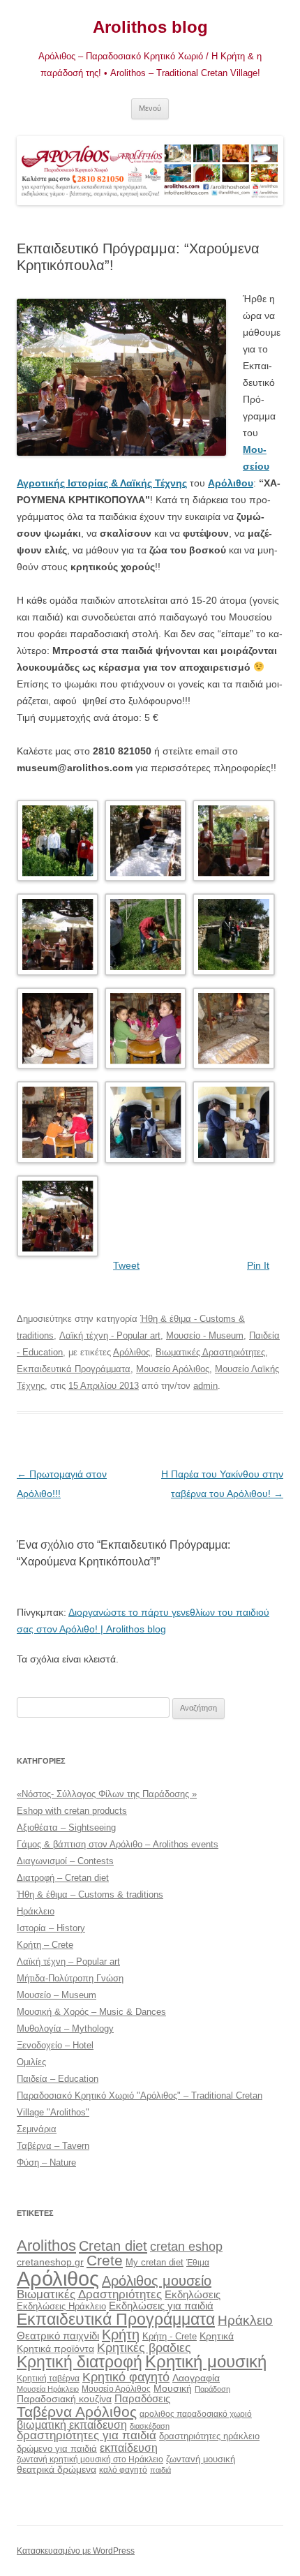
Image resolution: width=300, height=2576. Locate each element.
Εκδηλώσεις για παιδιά (161, 2306)
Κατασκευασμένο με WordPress (76, 2551)
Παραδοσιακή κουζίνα (64, 2399)
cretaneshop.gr (50, 2262)
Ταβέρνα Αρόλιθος (77, 2412)
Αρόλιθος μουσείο (157, 2281)
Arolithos (46, 2246)
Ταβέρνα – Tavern (53, 2146)
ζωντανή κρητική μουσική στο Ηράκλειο (90, 2459)
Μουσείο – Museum (57, 1995)
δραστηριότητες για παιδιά (87, 2435)
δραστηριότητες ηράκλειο (209, 2436)
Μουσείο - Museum (205, 1335)
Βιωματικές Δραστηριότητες (210, 1352)
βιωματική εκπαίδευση (72, 2425)
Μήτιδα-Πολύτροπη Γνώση (70, 1978)
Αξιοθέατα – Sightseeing (66, 1827)
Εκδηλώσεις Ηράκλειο (61, 2306)
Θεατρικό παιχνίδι (58, 2336)
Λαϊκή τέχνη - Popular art (110, 1335)
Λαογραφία (196, 2378)
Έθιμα (198, 2262)
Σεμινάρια (37, 2129)
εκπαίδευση (129, 2448)
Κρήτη (121, 2335)
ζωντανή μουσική (201, 2459)
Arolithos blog (150, 27)
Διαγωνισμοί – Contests (65, 1861)
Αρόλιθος (132, 1352)
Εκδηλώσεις (193, 2294)
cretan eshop (186, 2246)
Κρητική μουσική (206, 2362)
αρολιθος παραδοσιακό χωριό (196, 2414)
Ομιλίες (31, 2062)
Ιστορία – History (51, 1928)
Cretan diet (113, 2246)
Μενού (150, 108)
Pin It (258, 1265)
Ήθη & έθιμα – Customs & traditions (90, 1894)
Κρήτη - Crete (170, 2336)
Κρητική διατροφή (80, 2362)
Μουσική (173, 2388)
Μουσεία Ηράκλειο (48, 2389)
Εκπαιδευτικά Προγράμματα (74, 1369)
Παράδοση (212, 2389)
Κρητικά (217, 2336)
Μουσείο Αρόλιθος (173, 1369)
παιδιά (160, 2470)
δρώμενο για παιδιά (57, 2449)
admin (205, 1386)
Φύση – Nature (46, 2162)
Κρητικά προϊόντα (55, 2348)
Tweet (126, 1265)
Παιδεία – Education (58, 2079)
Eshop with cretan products (72, 1811)
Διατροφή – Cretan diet (63, 1878)
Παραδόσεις (142, 2398)
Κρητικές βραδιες (144, 2348)
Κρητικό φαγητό (126, 2377)
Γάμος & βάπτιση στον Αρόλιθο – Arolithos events (118, 1844)
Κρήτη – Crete (45, 1945)
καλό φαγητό (123, 2470)
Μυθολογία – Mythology (65, 2028)
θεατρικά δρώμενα (57, 2469)
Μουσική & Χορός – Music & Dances (91, 2012)
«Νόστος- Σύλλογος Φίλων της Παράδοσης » (107, 1794)
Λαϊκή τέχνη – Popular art (68, 1961)
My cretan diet (155, 2262)
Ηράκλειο (36, 1911)
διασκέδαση (150, 2426)
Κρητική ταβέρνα (48, 2378)
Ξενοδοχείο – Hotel (55, 2045)
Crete (105, 2260)
